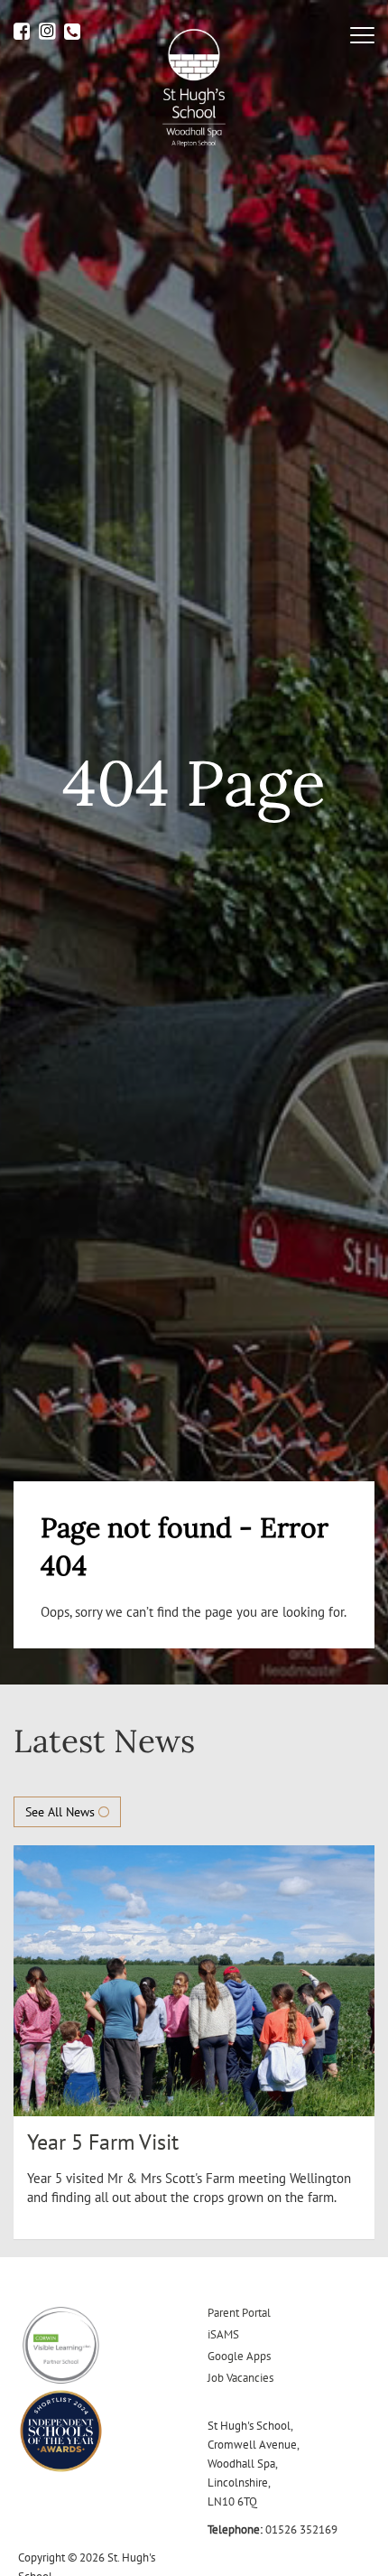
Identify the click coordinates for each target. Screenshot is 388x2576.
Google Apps (239, 2356)
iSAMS (223, 2334)
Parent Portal (239, 2313)
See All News (62, 1812)
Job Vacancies (240, 2378)
